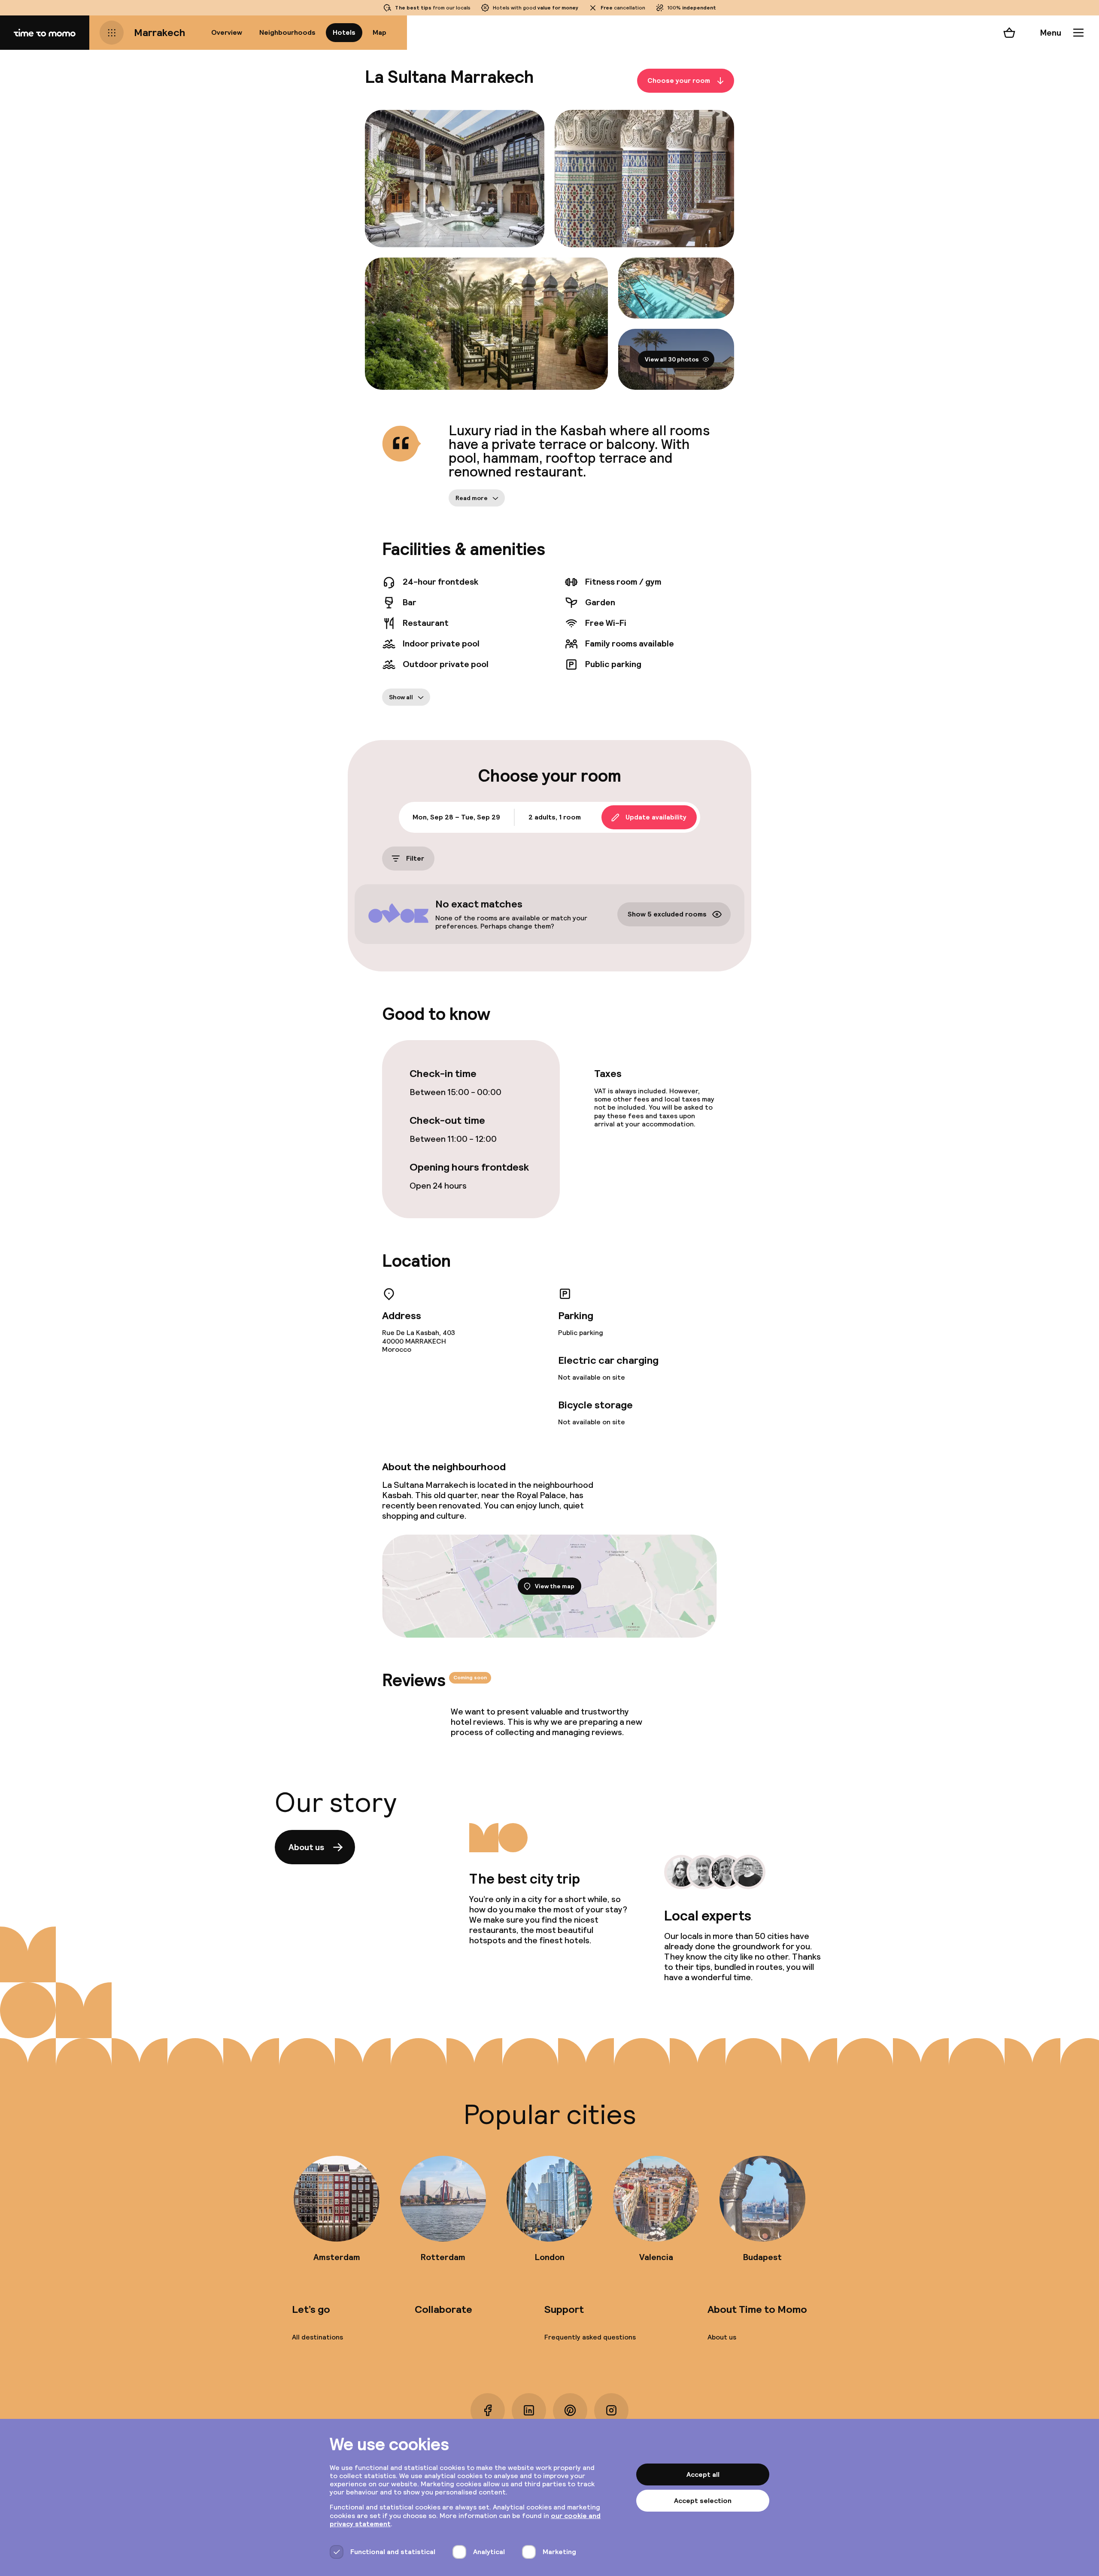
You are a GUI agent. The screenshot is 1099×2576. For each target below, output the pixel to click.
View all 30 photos (672, 359)
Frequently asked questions (590, 2337)
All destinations (317, 2337)
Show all (401, 697)
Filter (415, 858)
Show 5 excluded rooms (667, 914)
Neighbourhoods (287, 32)
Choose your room (679, 80)
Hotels (344, 32)
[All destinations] (112, 33)
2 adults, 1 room (555, 817)
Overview (227, 32)
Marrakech (160, 32)
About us (306, 1847)
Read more (472, 498)
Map (379, 32)
